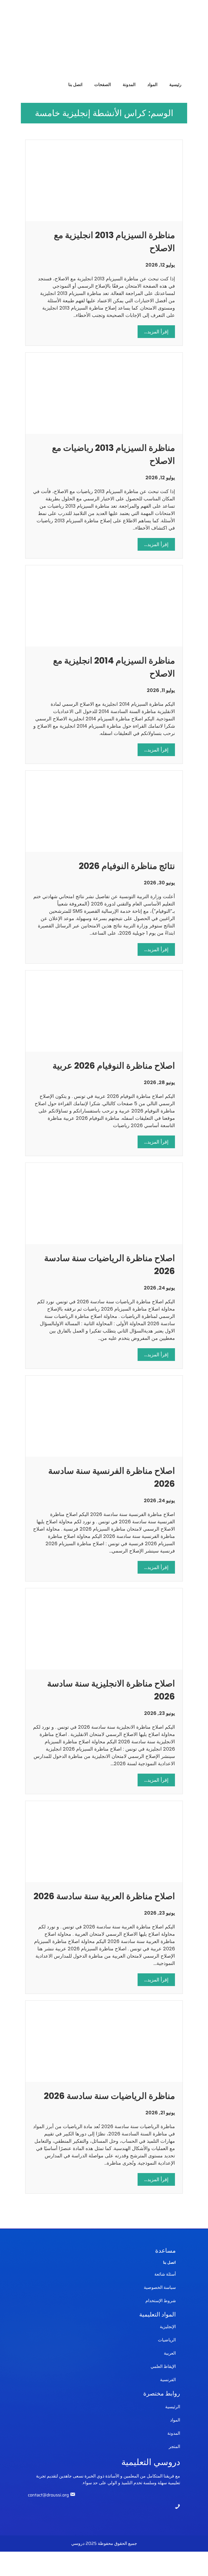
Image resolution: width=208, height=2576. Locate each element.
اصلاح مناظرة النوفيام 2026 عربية (114, 1066)
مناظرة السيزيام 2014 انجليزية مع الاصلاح (114, 667)
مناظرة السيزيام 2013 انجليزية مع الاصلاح (114, 242)
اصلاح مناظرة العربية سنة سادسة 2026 (104, 1896)
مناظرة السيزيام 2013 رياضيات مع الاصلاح (113, 454)
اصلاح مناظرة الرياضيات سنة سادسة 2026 (110, 1264)
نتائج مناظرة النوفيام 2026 (127, 866)
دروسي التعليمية (151, 2462)
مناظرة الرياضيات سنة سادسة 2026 (109, 2096)
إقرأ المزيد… (153, 333)
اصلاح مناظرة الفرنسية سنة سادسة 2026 (112, 1477)
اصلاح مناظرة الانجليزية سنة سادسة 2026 (111, 1690)
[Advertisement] (104, 38)
